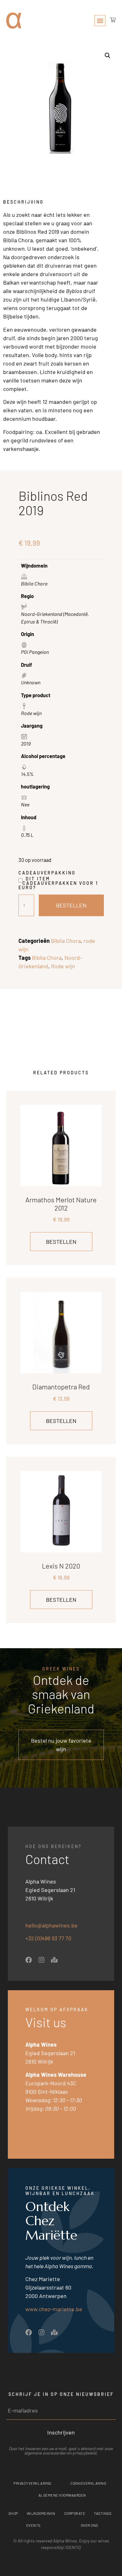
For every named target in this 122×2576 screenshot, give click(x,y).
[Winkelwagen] (111, 20)
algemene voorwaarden (45, 2453)
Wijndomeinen (41, 2513)
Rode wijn (63, 966)
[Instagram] (41, 1960)
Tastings (103, 2513)
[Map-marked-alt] (54, 1960)
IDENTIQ (73, 2547)
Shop (13, 2513)
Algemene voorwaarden (62, 2495)
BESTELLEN (71, 905)
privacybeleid (84, 2453)
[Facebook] (29, 1960)
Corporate (75, 2513)
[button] (100, 21)
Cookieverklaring (88, 2483)
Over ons (89, 2525)
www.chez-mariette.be (54, 2309)
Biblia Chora (66, 941)
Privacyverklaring (32, 2483)
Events (33, 2525)
